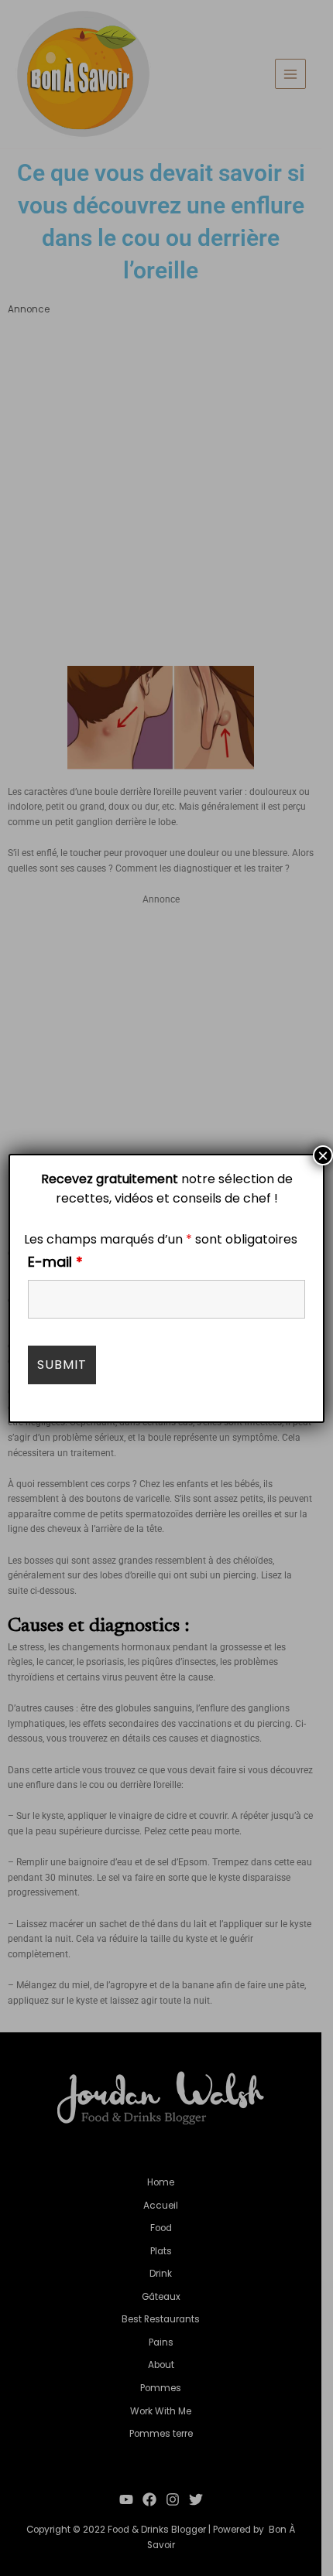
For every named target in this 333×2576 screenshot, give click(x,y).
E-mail (55, 1262)
